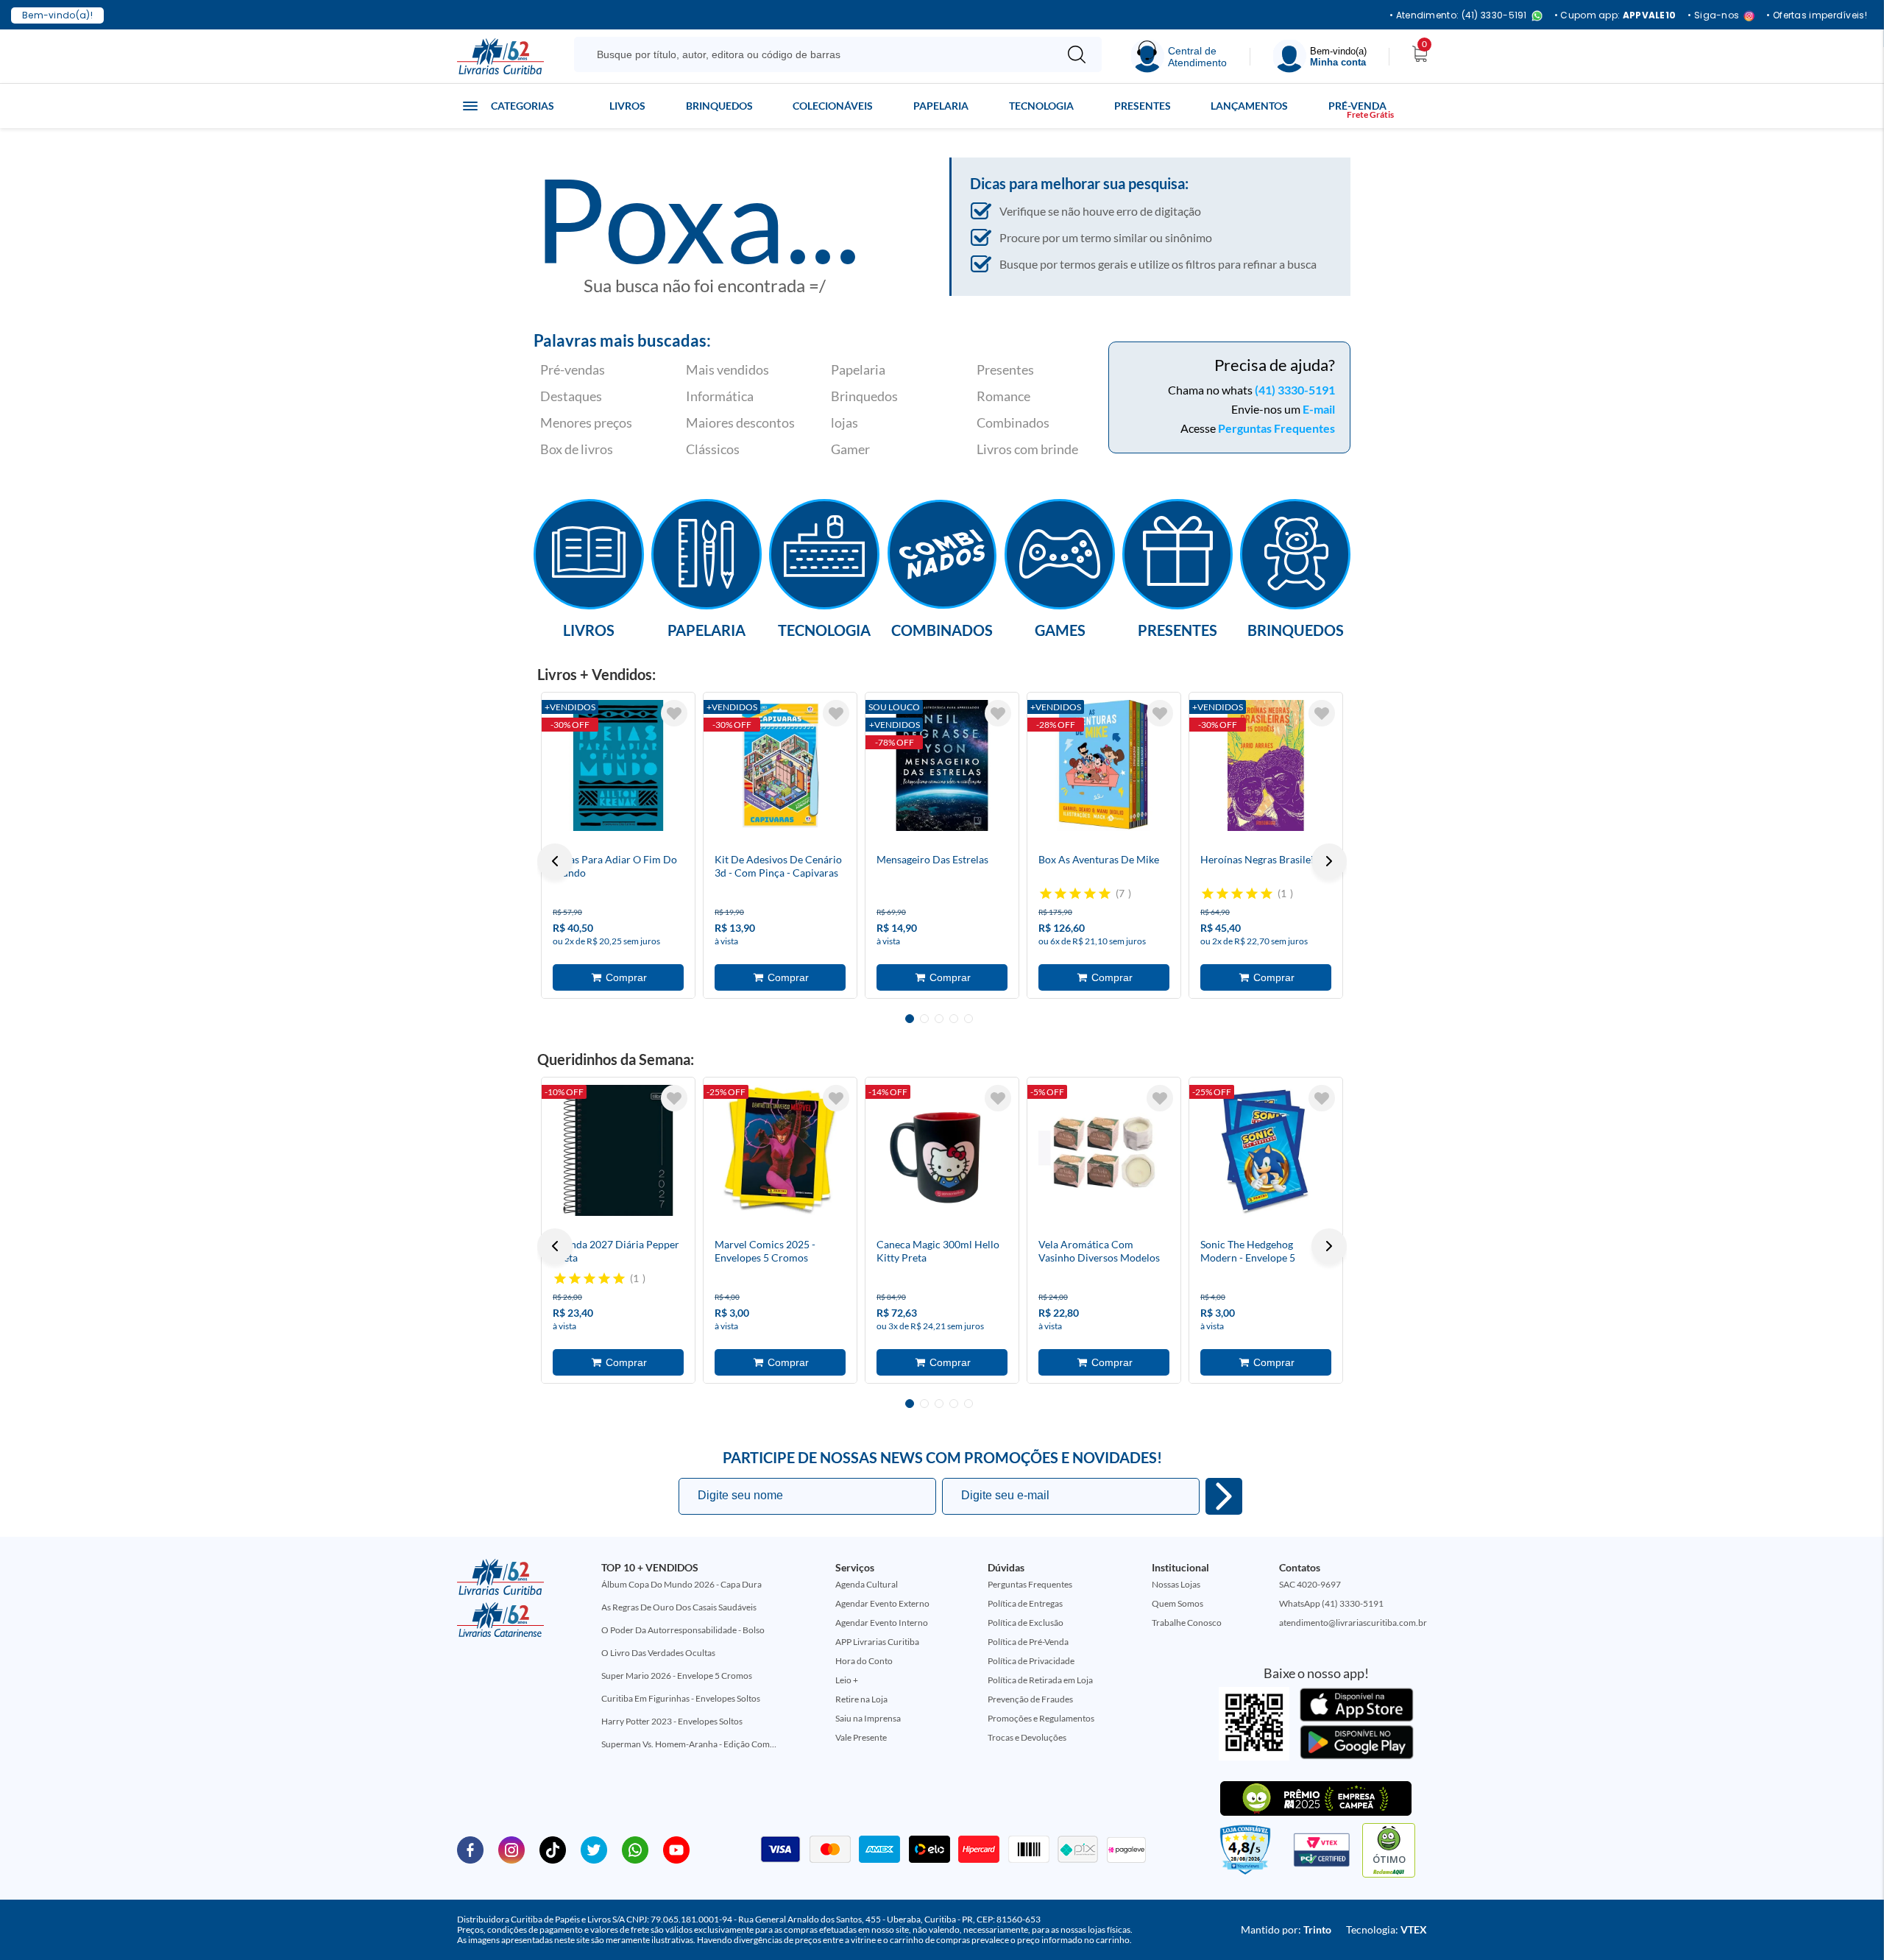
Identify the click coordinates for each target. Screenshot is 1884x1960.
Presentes (1143, 106)
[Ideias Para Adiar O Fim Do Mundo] (618, 765)
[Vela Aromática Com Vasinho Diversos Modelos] (1104, 1150)
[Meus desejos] (674, 713)
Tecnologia (1041, 106)
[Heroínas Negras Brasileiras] (1266, 765)
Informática (720, 396)
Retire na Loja (861, 1699)
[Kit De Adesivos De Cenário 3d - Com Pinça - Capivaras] (780, 765)
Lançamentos (1249, 106)
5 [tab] (968, 1019)
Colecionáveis (833, 106)
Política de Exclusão (1026, 1623)
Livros (627, 106)
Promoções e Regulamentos (1041, 1718)
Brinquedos (719, 106)
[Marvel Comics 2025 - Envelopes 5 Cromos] (780, 1150)
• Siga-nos (1713, 16)
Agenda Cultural (867, 1584)
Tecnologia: (1387, 1929)
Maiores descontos (740, 422)
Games (1060, 629)
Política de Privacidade (1031, 1661)
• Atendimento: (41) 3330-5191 (1458, 16)
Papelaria (941, 106)
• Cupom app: (1615, 15)
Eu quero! (1224, 1496)
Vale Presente (861, 1737)
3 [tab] (939, 1019)
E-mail (1319, 409)
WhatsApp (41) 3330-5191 (1331, 1603)
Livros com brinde (1027, 449)
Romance (1003, 396)
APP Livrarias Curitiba (877, 1642)
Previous (555, 861)
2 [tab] (924, 1019)
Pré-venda (1357, 106)
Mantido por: (1286, 1929)
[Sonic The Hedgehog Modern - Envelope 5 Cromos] (1266, 1150)
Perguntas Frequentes (1276, 428)
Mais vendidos (727, 369)
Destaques (571, 396)
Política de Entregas (1025, 1603)
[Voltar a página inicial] (500, 55)
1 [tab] (910, 1019)
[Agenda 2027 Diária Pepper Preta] (618, 1150)
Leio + (847, 1680)
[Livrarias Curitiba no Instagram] (511, 1849)
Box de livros (577, 449)
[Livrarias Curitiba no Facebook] (470, 1849)
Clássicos (713, 449)
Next (1329, 861)
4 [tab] (954, 1019)
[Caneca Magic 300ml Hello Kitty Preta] (942, 1150)
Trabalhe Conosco (1187, 1623)
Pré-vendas (573, 369)
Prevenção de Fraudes (1030, 1699)
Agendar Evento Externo (882, 1603)
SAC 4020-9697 (1310, 1584)
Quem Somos (1177, 1603)
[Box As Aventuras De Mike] (1104, 765)
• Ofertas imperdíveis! (1817, 15)
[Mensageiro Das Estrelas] (942, 765)
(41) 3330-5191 (1295, 390)
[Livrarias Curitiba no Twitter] (594, 1849)
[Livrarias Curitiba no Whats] (635, 1849)
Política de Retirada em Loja (1040, 1680)
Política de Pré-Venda (1028, 1642)
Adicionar (618, 977)
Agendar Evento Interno (882, 1623)
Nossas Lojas (1176, 1584)
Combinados (1013, 422)
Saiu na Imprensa (868, 1718)
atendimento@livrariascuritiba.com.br (1353, 1623)
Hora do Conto (864, 1661)
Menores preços (586, 422)
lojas (844, 422)
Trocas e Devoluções (1027, 1737)
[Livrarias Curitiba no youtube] (676, 1849)
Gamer (850, 449)
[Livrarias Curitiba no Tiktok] (553, 1849)
